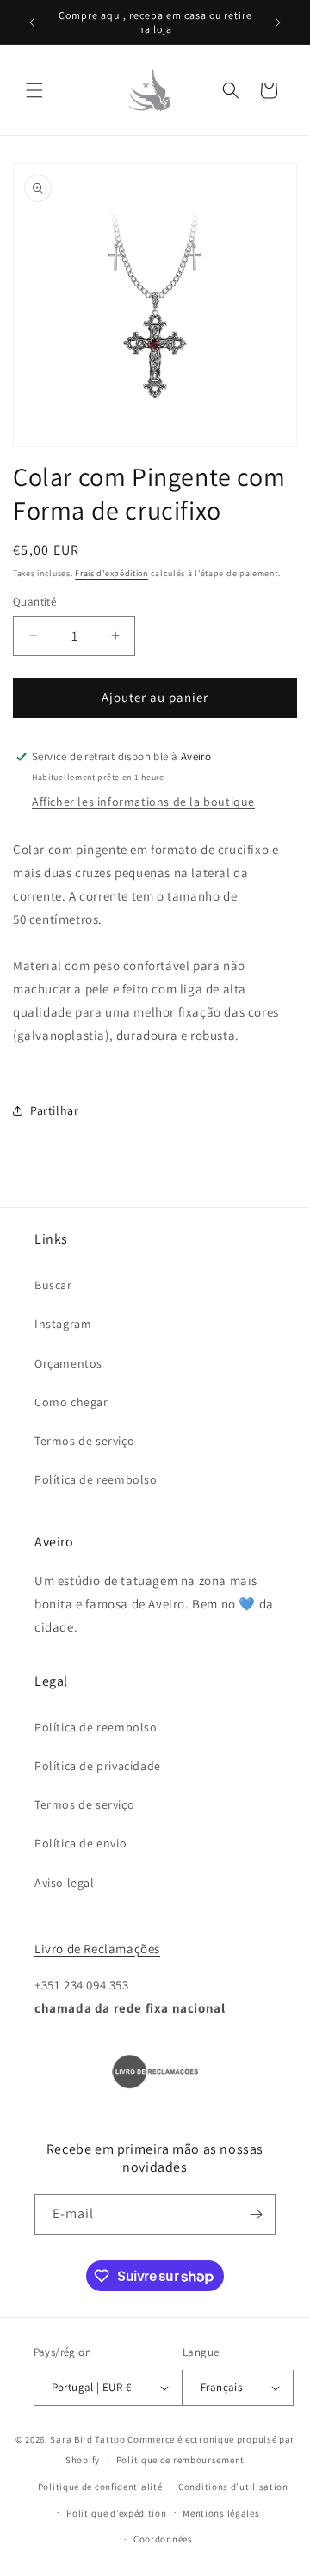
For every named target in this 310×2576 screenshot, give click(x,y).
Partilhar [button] (54, 1110)
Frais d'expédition (112, 573)
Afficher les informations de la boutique (143, 802)
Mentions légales (221, 2513)
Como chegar (71, 1402)
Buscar (53, 1285)
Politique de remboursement (180, 2460)
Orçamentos (68, 1363)
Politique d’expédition (116, 2513)
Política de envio (81, 1843)
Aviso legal (65, 1883)
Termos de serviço (84, 1441)
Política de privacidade (98, 1766)
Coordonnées (163, 2539)
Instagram (63, 1324)
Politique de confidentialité (100, 2487)
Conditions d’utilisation (233, 2487)
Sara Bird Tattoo (87, 2439)
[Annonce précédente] (32, 22)
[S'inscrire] (256, 2214)
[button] (34, 90)
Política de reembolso (96, 1479)
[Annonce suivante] (278, 22)
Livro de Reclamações (97, 1949)
